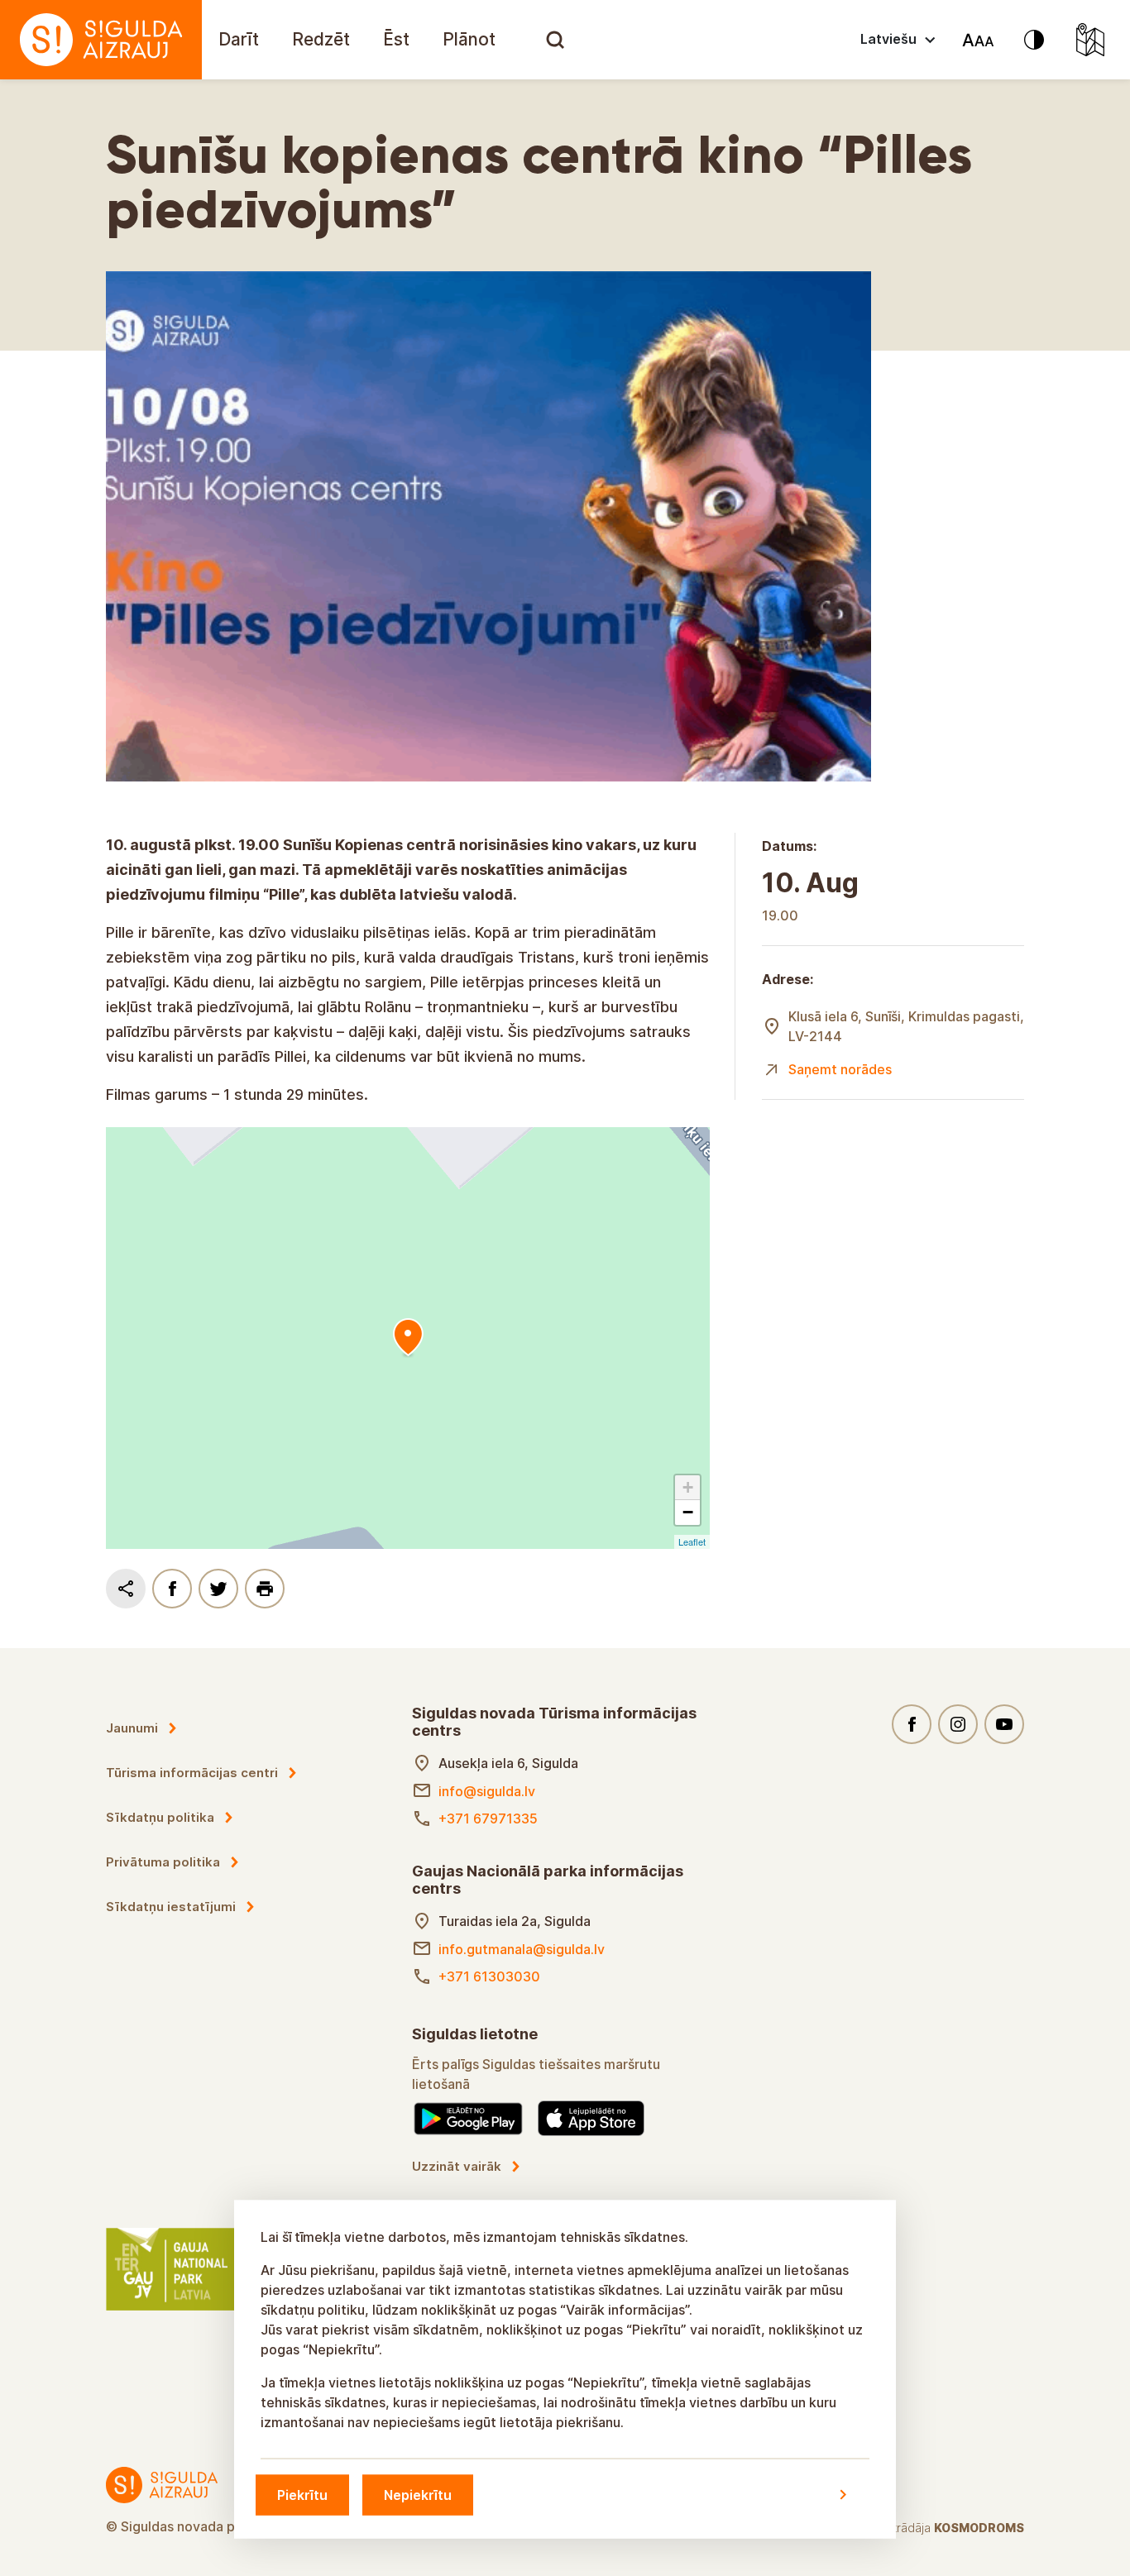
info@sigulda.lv (487, 1791)
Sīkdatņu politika (160, 1817)
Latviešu (888, 39)
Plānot (469, 39)
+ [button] (688, 1487)
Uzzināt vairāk (457, 2166)
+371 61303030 (489, 1976)
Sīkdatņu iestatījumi (171, 1907)
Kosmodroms (979, 2528)
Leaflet (692, 1541)
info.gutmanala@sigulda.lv (522, 1949)
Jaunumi (132, 1728)
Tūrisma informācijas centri (192, 1773)
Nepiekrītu (418, 2494)
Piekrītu (302, 2494)
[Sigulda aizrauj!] (101, 40)
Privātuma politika (163, 1862)
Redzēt (321, 39)
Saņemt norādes (840, 1069)
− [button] (688, 1512)
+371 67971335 (488, 1818)
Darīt (239, 39)
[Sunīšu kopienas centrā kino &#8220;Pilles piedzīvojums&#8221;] (408, 1338)
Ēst (396, 39)
